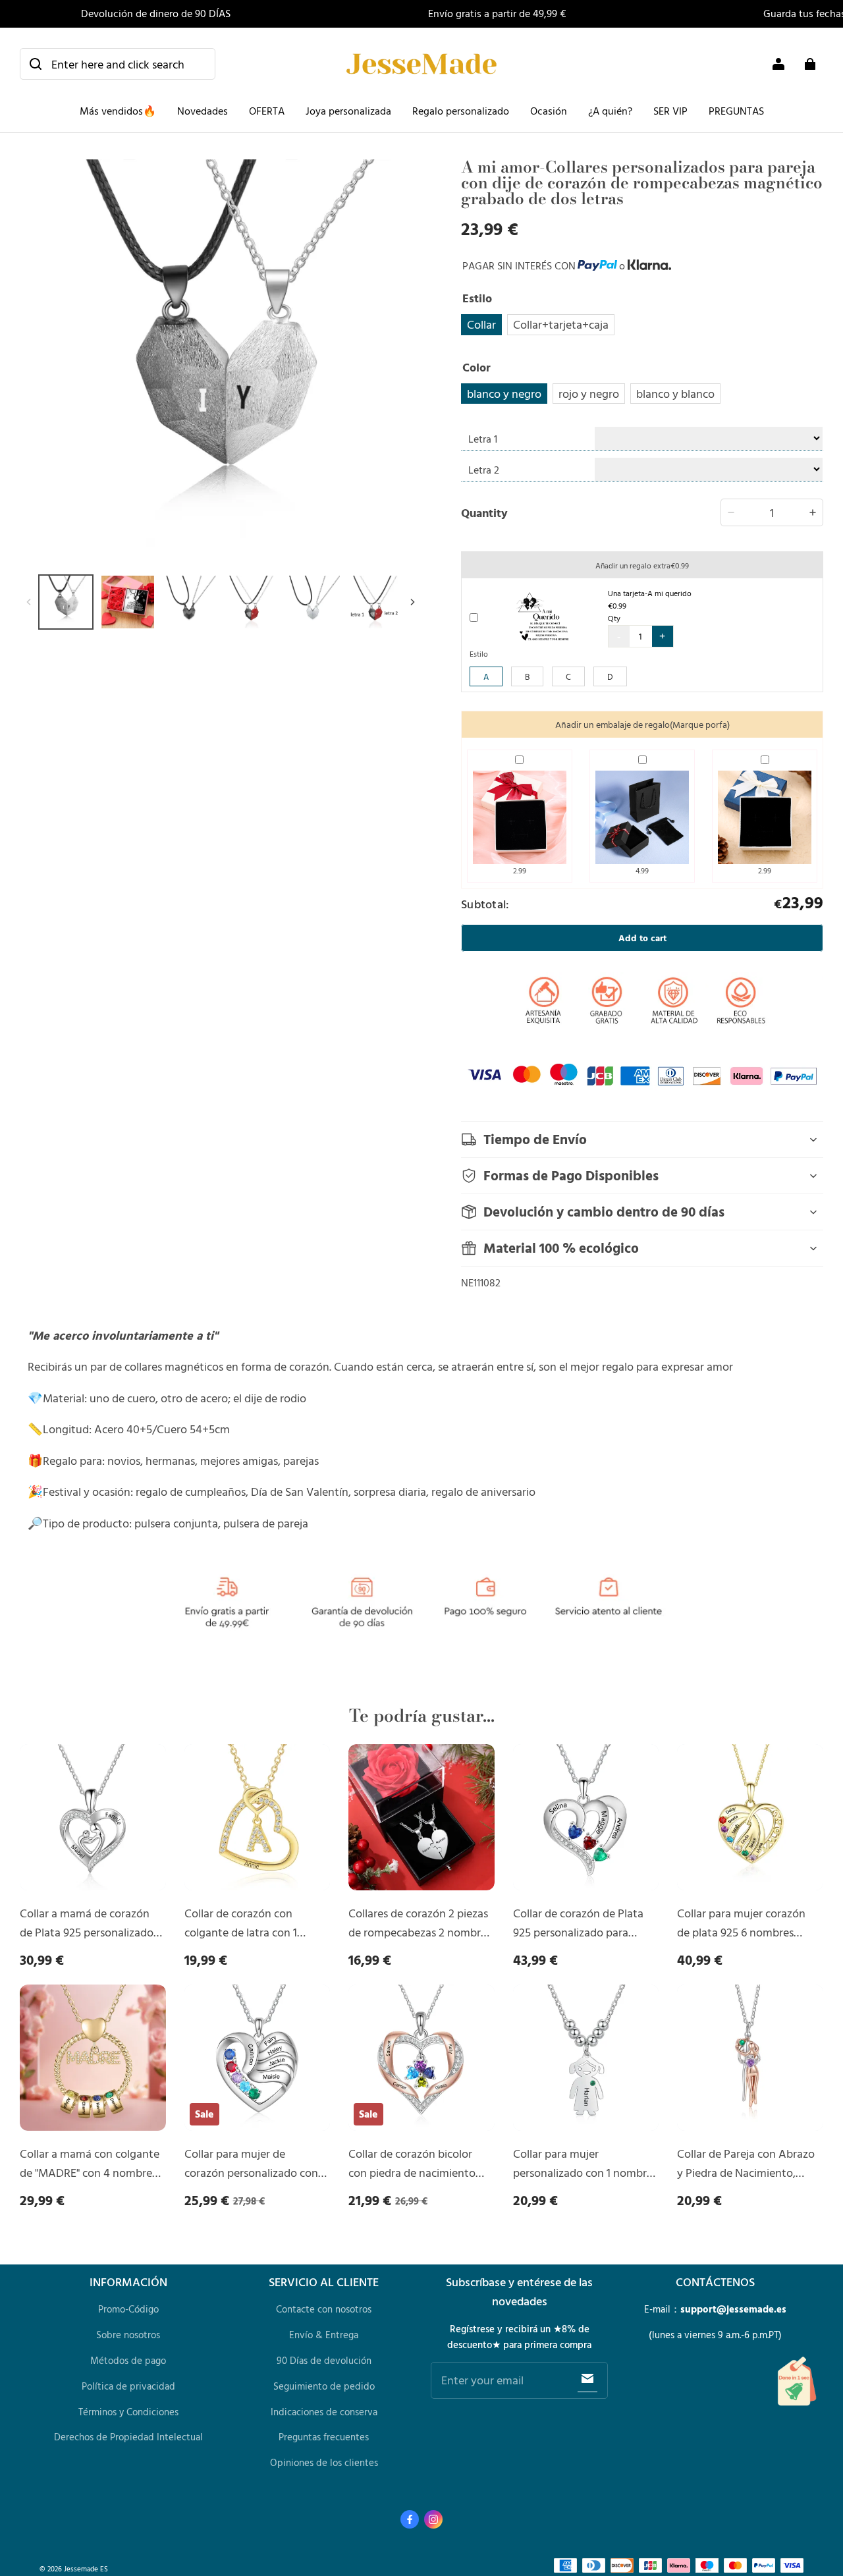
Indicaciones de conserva (324, 2412)
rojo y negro (589, 393)
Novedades (203, 111)
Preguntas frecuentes (324, 2437)
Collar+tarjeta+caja (561, 324)
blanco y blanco (675, 393)
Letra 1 (483, 439)
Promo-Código (128, 2309)
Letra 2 (484, 470)
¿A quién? (610, 111)
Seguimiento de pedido (324, 2386)
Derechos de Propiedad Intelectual (128, 2437)
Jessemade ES (86, 2568)
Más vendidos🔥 (118, 111)
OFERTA (267, 111)
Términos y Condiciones (128, 2412)
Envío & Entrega (324, 2335)
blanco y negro (504, 393)
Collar (481, 324)
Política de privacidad (128, 2386)
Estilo (479, 653)
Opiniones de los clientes (324, 2462)
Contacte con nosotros (324, 2309)
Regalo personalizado (461, 111)
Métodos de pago (128, 2360)
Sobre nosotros (128, 2335)
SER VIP (670, 111)
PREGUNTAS (736, 111)
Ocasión (549, 111)
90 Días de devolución (324, 2360)
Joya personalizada (348, 111)
